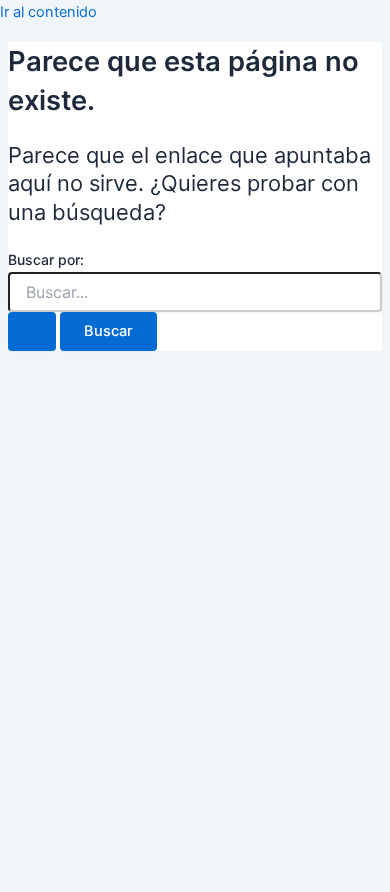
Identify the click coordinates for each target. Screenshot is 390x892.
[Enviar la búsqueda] (32, 331)
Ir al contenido (48, 12)
